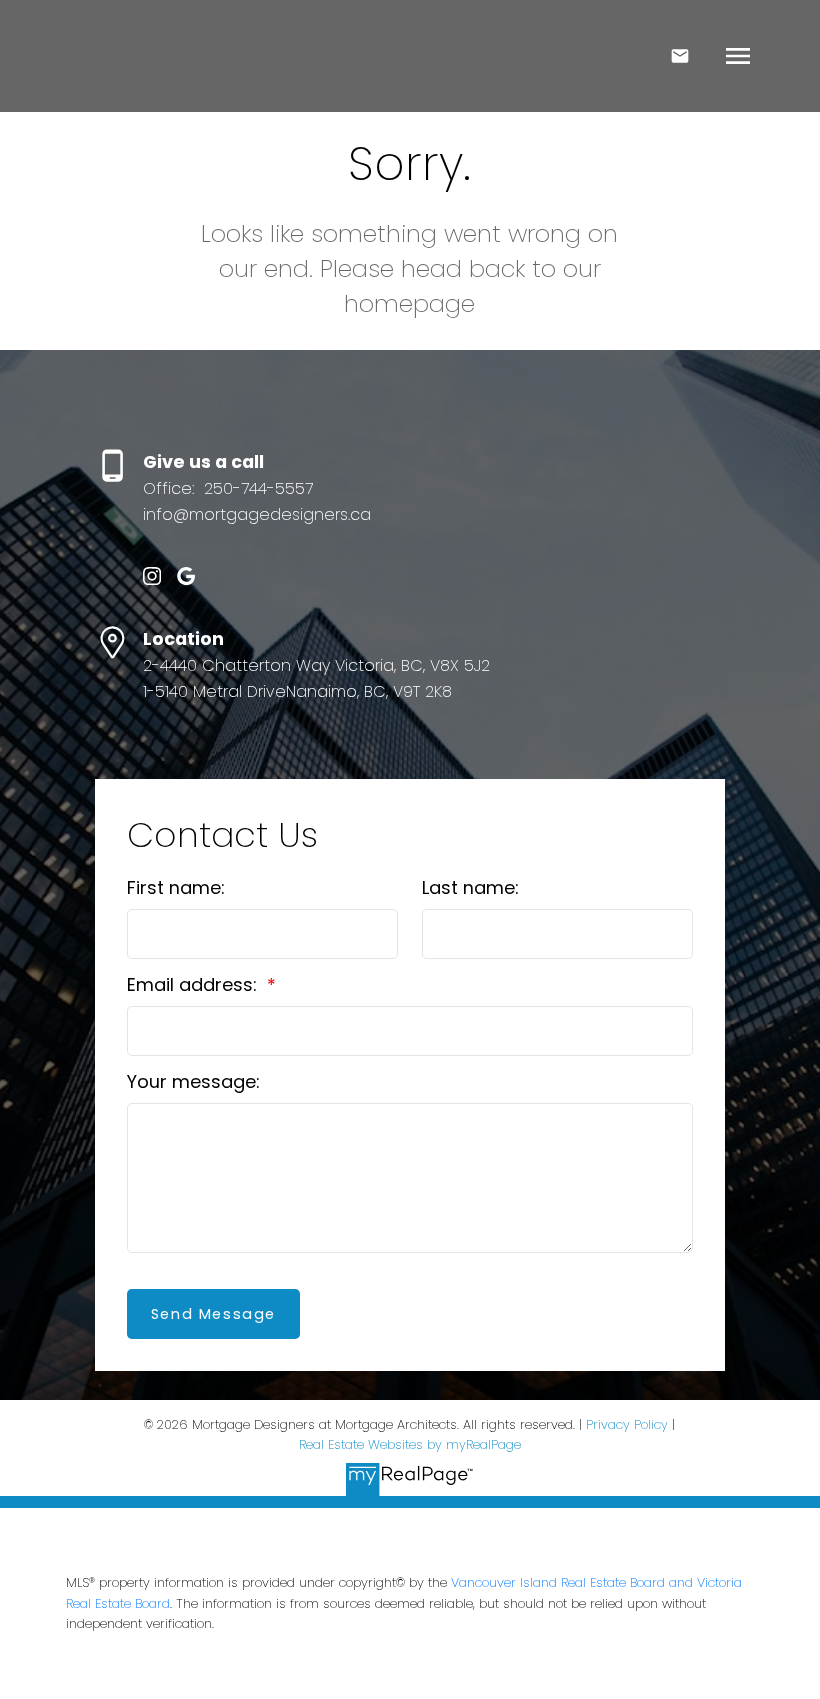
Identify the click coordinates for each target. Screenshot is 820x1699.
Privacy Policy (627, 1424)
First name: (176, 887)
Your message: (193, 1081)
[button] (152, 576)
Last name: (470, 887)
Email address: (194, 984)
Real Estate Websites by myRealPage (410, 1444)
